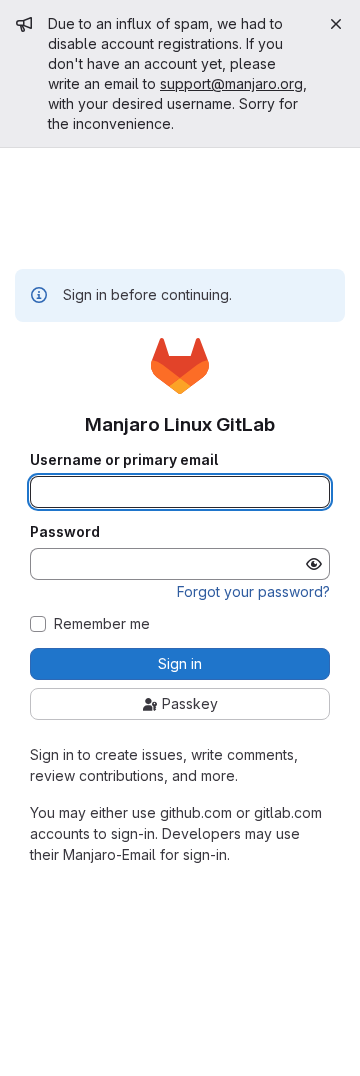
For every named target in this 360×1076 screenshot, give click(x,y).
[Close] (336, 24)
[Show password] (314, 564)
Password (65, 532)
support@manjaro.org (231, 83)
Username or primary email (124, 460)
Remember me (102, 624)
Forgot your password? (253, 591)
